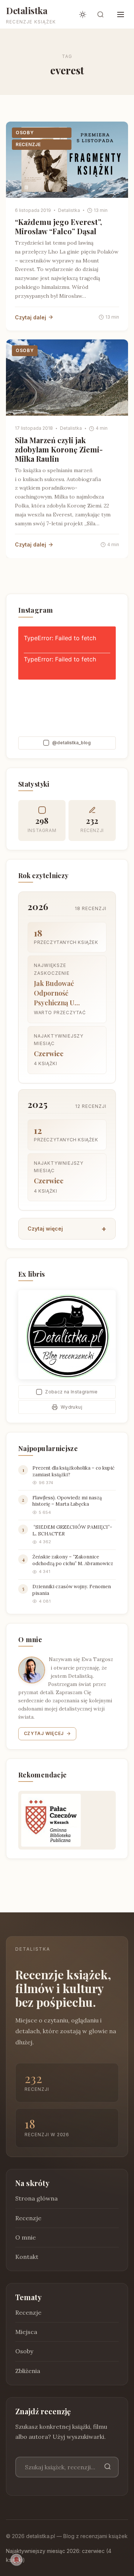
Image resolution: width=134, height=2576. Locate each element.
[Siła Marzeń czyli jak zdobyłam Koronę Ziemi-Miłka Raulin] (67, 378)
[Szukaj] (108, 2467)
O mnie (25, 2237)
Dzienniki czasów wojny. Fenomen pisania (72, 1590)
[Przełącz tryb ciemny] (83, 14)
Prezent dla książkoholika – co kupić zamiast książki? (74, 1471)
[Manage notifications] (16, 2560)
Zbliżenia (28, 2370)
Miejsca (26, 2332)
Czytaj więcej (45, 1229)
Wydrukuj (71, 1407)
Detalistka (27, 10)
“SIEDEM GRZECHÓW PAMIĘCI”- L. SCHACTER (72, 1530)
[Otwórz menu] (121, 14)
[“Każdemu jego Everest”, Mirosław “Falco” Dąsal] (67, 160)
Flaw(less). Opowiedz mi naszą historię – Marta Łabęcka (67, 1501)
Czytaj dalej (31, 317)
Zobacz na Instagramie (71, 1392)
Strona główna (36, 2198)
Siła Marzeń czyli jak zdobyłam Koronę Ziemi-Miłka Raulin (59, 449)
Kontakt (27, 2257)
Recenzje (28, 144)
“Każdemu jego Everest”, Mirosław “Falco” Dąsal (58, 226)
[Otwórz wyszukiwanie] (100, 14)
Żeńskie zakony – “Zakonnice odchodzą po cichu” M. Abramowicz (73, 1560)
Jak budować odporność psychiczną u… (57, 993)
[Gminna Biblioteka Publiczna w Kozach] (67, 1820)
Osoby (25, 133)
